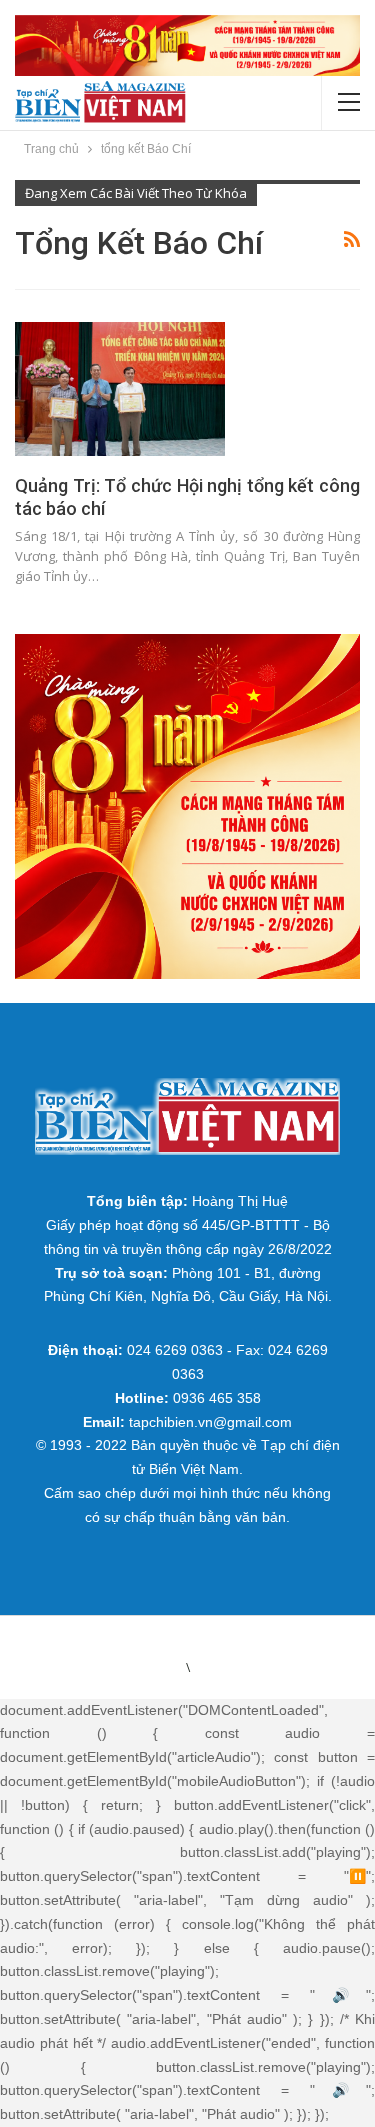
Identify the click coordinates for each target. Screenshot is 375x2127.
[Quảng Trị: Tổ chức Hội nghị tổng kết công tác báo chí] (120, 389)
